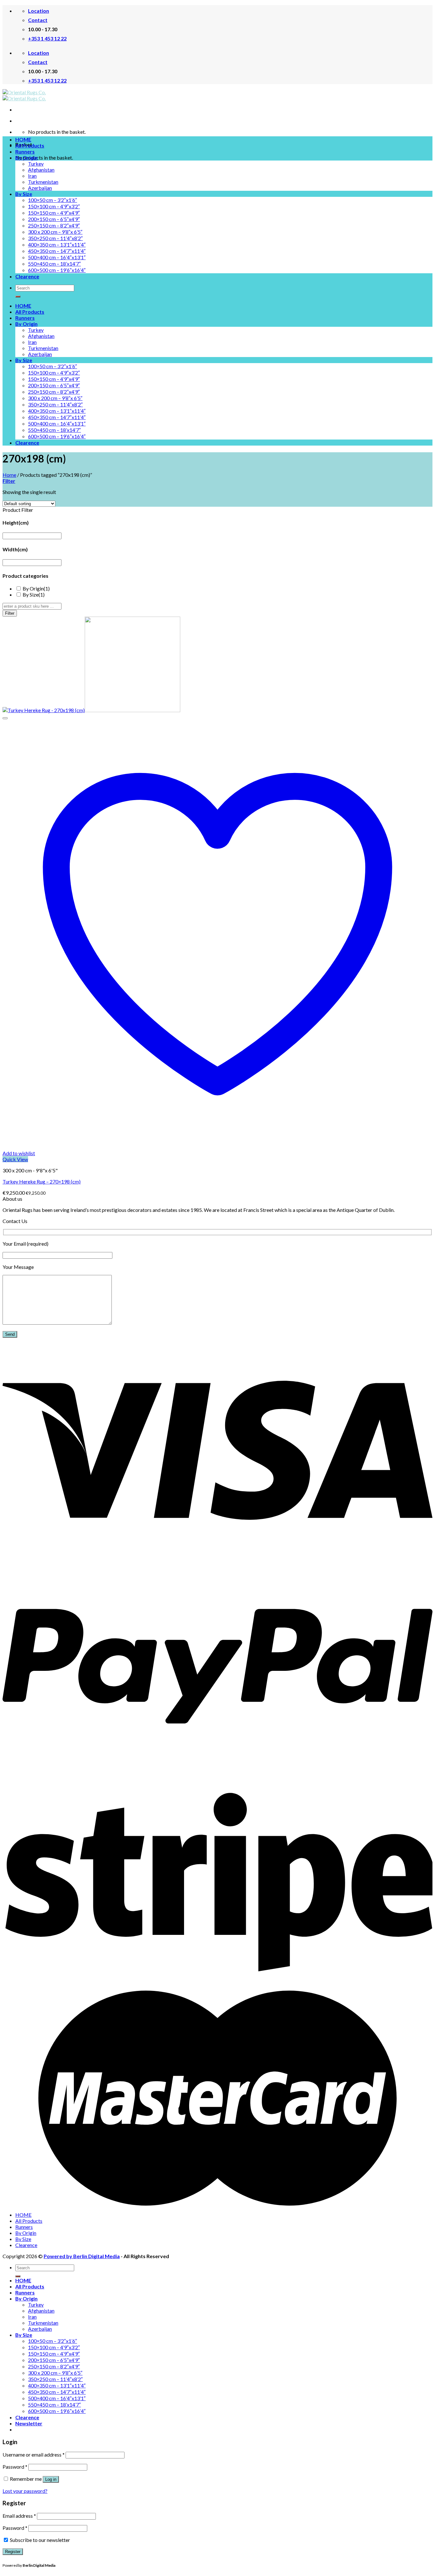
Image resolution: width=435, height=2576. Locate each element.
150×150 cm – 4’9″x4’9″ (54, 213)
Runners (25, 151)
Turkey (36, 164)
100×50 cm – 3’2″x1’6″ (53, 200)
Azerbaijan (40, 188)
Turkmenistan (43, 182)
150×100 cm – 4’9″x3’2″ (54, 206)
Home (9, 475)
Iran (32, 176)
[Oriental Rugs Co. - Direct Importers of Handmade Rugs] (24, 95)
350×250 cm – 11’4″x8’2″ (55, 238)
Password (15, 2467)
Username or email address (34, 2454)
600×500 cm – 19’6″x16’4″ (57, 270)
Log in (51, 2479)
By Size (24, 194)
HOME (23, 139)
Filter (10, 613)
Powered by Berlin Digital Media (82, 2256)
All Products (30, 145)
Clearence (27, 276)
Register (13, 2552)
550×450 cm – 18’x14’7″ (54, 264)
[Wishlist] (5, 718)
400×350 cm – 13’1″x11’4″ (57, 244)
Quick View (15, 1159)
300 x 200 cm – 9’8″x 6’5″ (55, 232)
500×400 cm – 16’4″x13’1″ (57, 257)
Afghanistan (41, 170)
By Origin (26, 157)
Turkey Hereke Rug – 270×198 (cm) (42, 1181)
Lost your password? (25, 2491)
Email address (19, 2516)
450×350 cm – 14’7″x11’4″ (57, 251)
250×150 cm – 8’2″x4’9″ (54, 225)
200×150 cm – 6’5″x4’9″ (54, 219)
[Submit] (18, 297)
